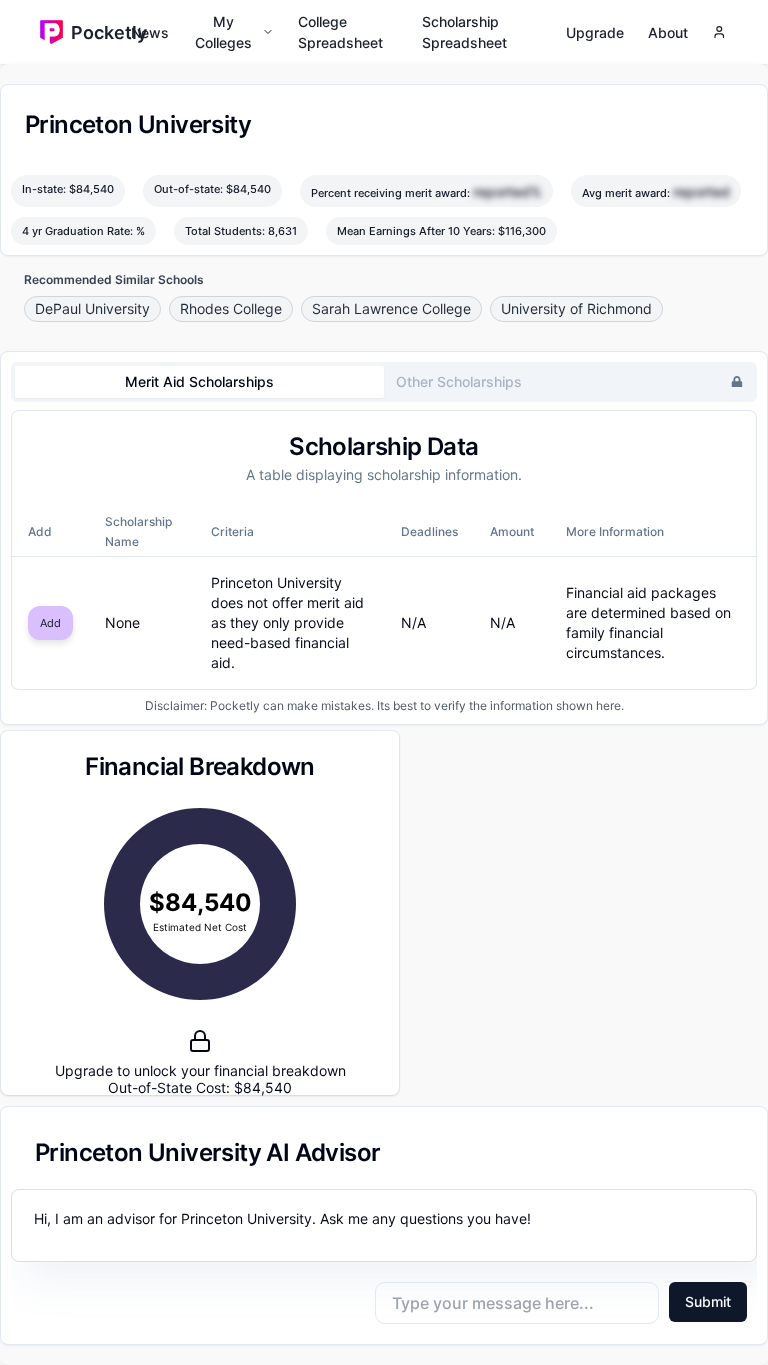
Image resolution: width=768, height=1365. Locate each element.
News (150, 32)
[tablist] (384, 382)
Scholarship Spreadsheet (464, 32)
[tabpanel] (384, 550)
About (668, 32)
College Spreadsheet (340, 32)
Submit (708, 1301)
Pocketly (101, 32)
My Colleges (223, 32)
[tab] (199, 382)
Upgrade (595, 32)
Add (50, 623)
